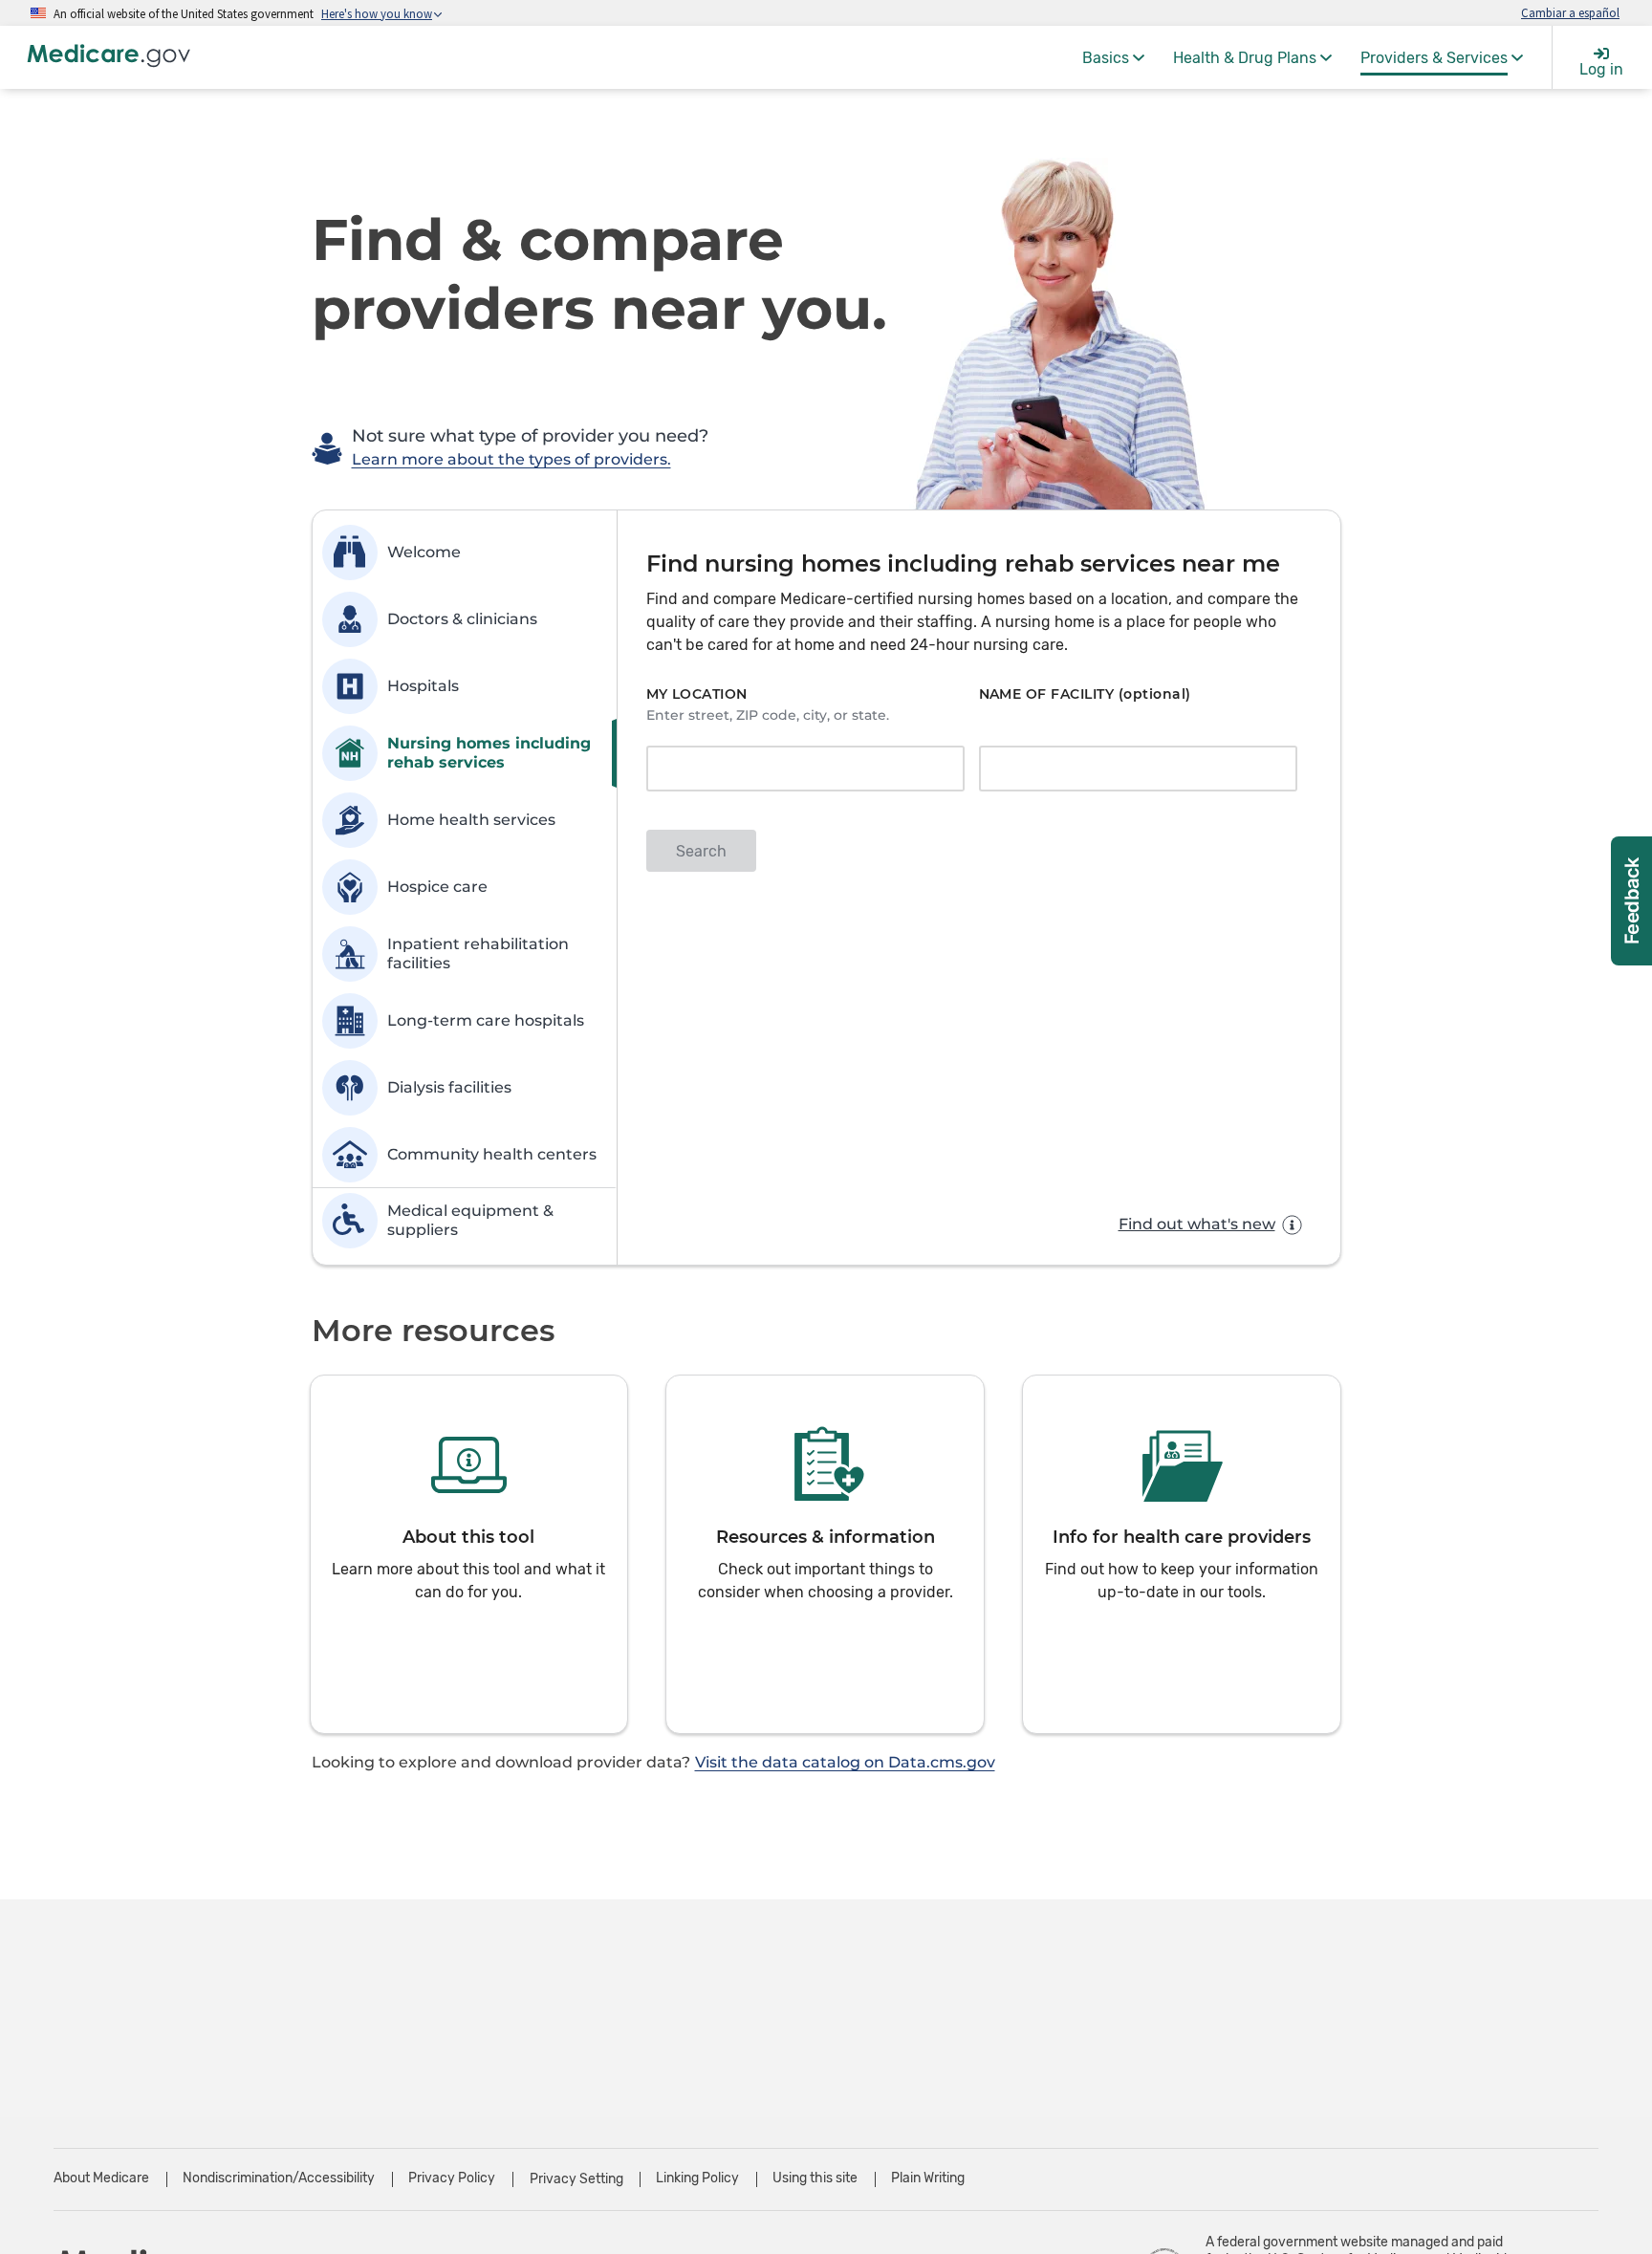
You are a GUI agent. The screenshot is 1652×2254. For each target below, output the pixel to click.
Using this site (815, 2178)
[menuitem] (1113, 57)
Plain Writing (928, 2178)
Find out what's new (1197, 1224)
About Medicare (101, 2178)
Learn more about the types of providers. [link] (511, 459)
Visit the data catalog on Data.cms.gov (845, 1762)
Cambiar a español (1570, 12)
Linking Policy (697, 2178)
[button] (469, 1554)
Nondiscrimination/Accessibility (279, 2178)
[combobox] (799, 770)
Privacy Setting (576, 2179)
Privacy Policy (452, 2178)
